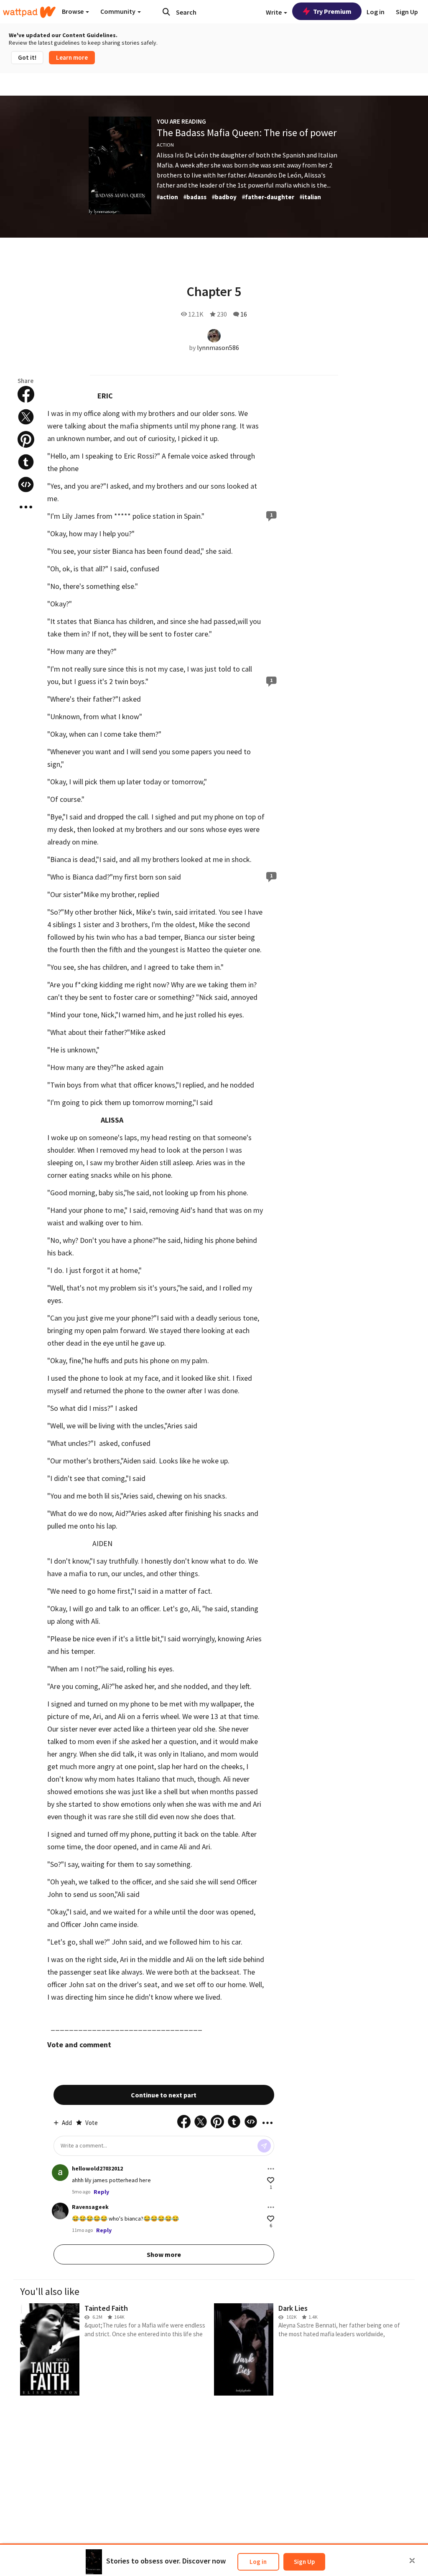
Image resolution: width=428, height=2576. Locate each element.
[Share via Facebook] (26, 394)
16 (244, 314)
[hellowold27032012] (60, 2173)
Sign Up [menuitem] (407, 12)
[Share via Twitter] (26, 417)
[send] (264, 2146)
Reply (101, 2192)
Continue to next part (164, 2095)
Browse (73, 11)
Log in (258, 2562)
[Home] (29, 12)
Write (274, 12)
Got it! (27, 57)
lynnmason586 (218, 347)
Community (118, 11)
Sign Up (304, 2562)
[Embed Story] (26, 484)
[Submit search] (166, 12)
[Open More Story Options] (26, 507)
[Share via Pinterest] (26, 439)
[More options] (271, 2169)
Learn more (72, 57)
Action (165, 145)
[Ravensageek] (60, 2211)
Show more (164, 2254)
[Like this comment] (271, 2180)
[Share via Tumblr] (26, 462)
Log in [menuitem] (376, 12)
